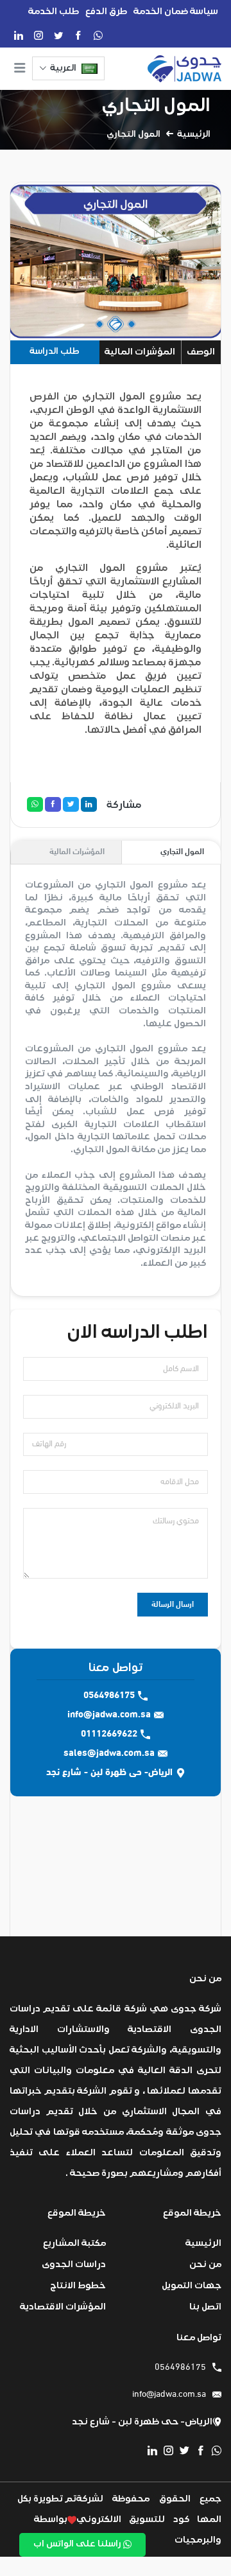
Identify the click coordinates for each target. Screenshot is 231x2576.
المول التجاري (156, 105)
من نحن (205, 2264)
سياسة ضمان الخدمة (176, 11)
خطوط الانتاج (78, 2285)
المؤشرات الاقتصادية (63, 2307)
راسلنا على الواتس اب (78, 2544)
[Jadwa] (184, 69)
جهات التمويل (192, 2285)
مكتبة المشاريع (74, 2243)
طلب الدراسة (55, 351)
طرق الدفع (106, 11)
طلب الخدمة (54, 11)
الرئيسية (194, 134)
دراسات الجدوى (74, 2264)
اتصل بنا (205, 2307)
